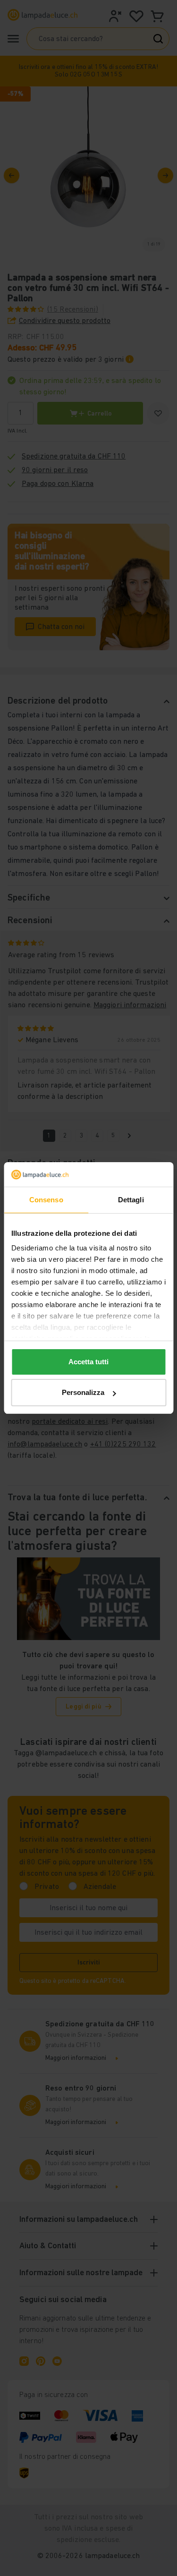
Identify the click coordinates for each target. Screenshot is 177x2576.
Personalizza (83, 1392)
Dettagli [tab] (131, 1200)
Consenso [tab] (46, 1200)
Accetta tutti (88, 1362)
